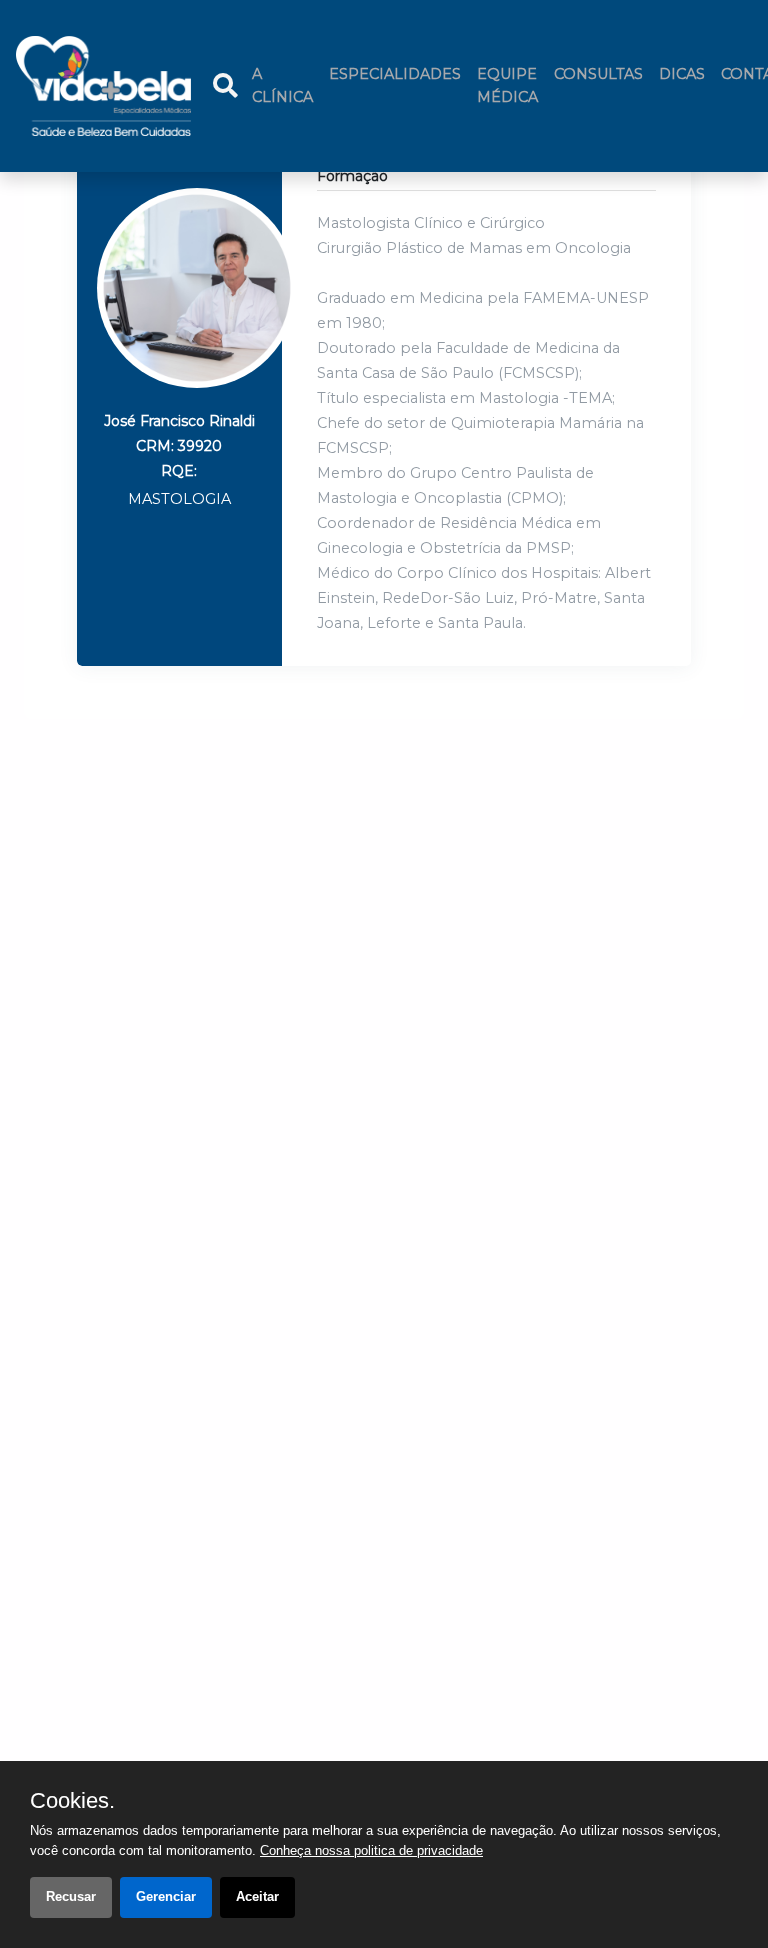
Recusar (71, 1896)
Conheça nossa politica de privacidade (371, 1850)
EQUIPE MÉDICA (507, 85)
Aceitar (257, 1896)
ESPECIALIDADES (395, 74)
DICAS (682, 74)
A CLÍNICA (286, 85)
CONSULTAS (598, 74)
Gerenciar (166, 1896)
